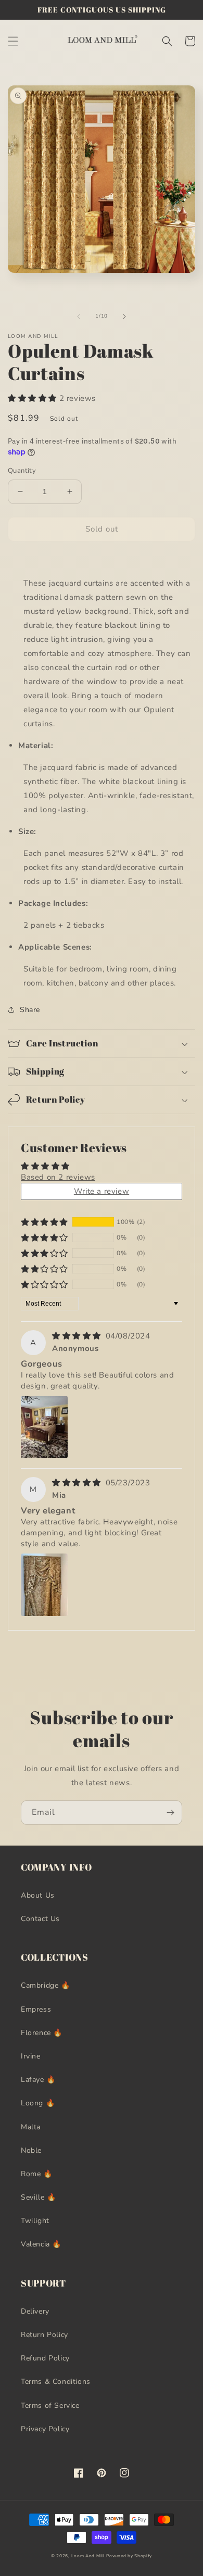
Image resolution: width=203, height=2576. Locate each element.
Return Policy (45, 2335)
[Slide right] (124, 317)
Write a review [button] (102, 1191)
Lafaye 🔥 (38, 2080)
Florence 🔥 (42, 2033)
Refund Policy (45, 2358)
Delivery (35, 2311)
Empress (36, 2009)
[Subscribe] (170, 1813)
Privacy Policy (45, 2429)
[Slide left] (79, 317)
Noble (31, 2150)
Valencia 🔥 (41, 2244)
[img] (78, 1336)
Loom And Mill (88, 2556)
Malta (31, 2127)
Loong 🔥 (38, 2103)
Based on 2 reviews (58, 1177)
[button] (13, 41)
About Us (38, 1895)
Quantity (22, 471)
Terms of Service (50, 2405)
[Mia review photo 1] (44, 1585)
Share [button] (30, 1010)
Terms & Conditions (56, 2382)
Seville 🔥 (38, 2197)
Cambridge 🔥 (46, 1985)
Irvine (31, 2056)
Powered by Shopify (129, 2556)
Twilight (35, 2221)
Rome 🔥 (37, 2174)
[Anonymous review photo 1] (44, 1427)
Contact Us (40, 1919)
